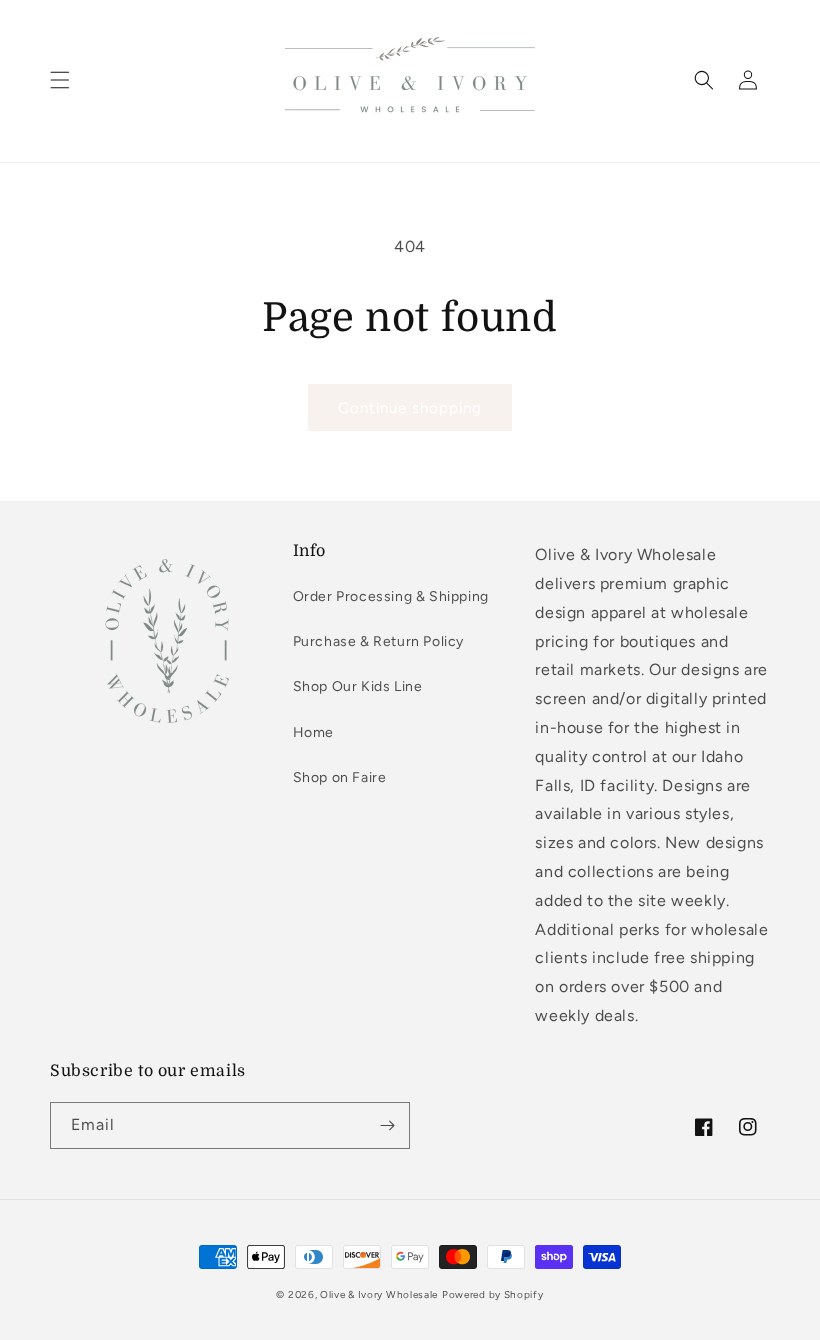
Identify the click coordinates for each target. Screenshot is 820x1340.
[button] (60, 80)
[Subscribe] (387, 1125)
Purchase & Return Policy (378, 641)
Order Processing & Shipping (391, 596)
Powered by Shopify (493, 1294)
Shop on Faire (340, 777)
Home (313, 732)
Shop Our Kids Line (358, 686)
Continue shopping (410, 408)
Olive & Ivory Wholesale (379, 1294)
